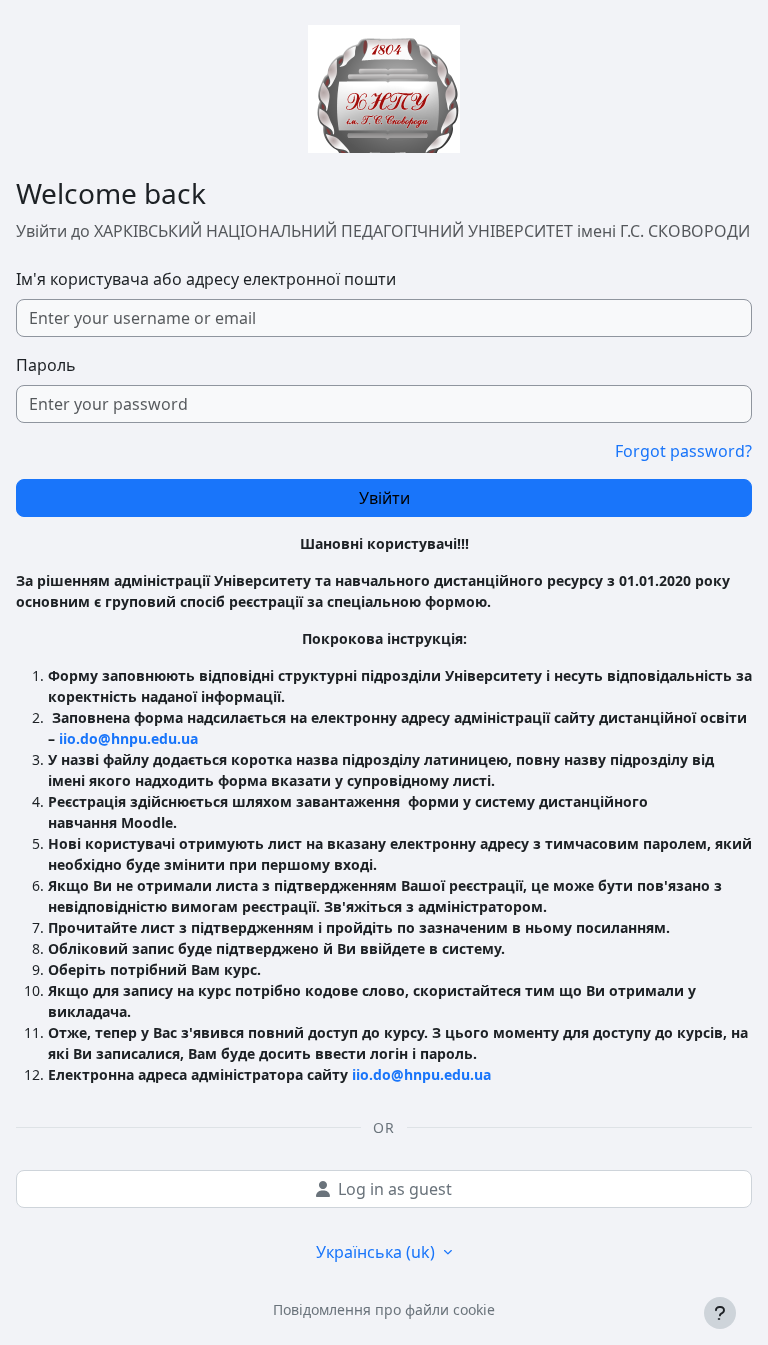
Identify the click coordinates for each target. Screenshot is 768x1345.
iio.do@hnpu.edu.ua (128, 738)
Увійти (384, 498)
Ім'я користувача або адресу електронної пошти (206, 279)
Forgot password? (683, 451)
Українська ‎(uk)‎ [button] (377, 1252)
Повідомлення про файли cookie (384, 1309)
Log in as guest (395, 1189)
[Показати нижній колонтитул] (720, 1313)
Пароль (46, 365)
